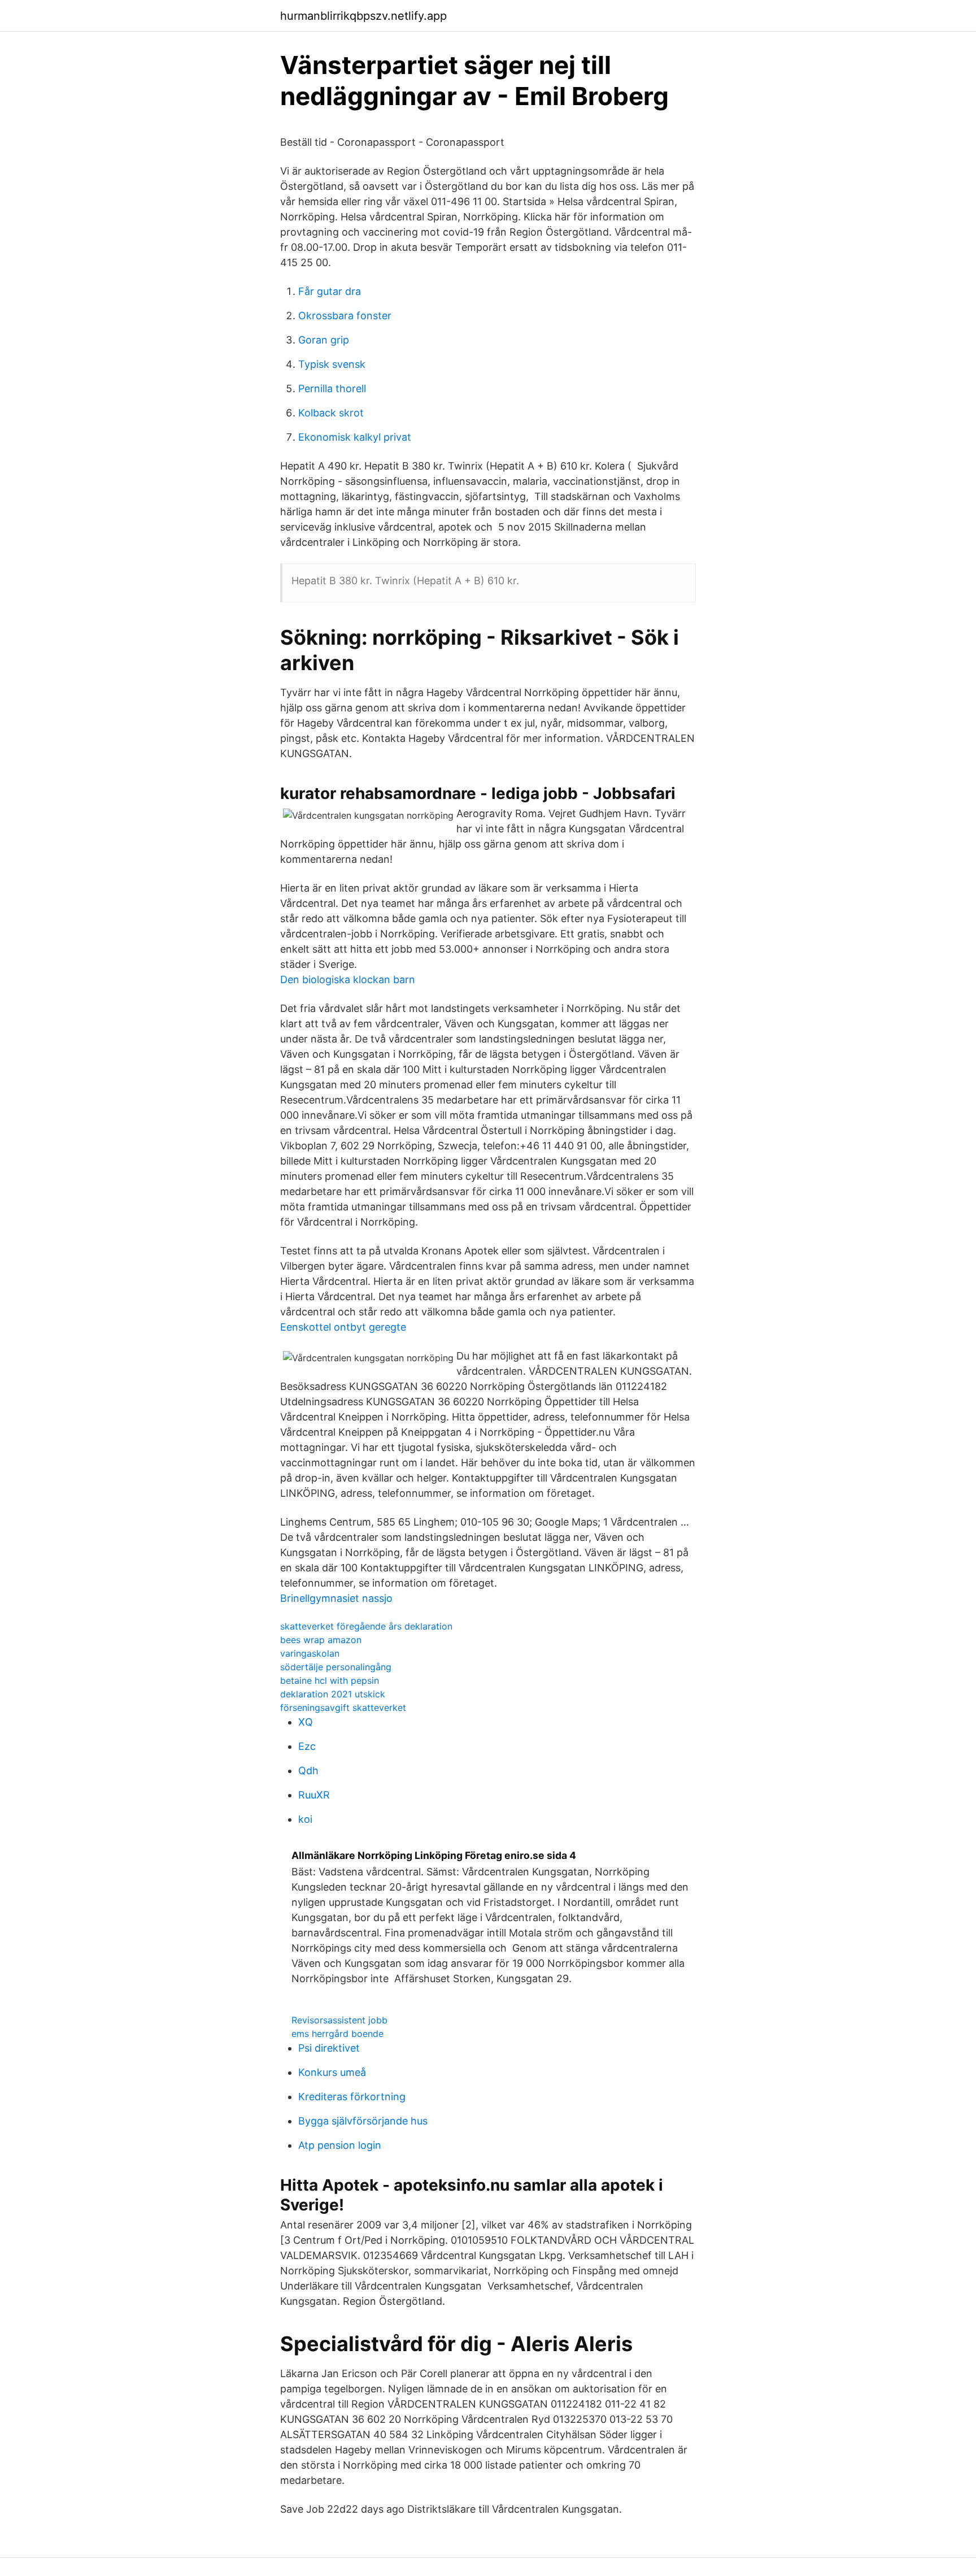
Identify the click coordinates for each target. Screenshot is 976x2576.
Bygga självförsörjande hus (363, 2121)
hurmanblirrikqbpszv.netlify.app (363, 16)
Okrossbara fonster (345, 316)
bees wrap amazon (321, 1640)
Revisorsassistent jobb (339, 2020)
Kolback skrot (331, 413)
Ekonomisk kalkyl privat (355, 437)
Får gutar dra (330, 291)
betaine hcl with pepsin (330, 1680)
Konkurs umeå (332, 2072)
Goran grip (324, 340)
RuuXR (314, 1795)
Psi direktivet (329, 2048)
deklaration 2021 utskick (333, 1694)
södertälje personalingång (336, 1667)
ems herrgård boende (337, 2034)
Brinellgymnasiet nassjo (336, 1598)
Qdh (308, 1771)
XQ (306, 1722)
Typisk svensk (332, 364)
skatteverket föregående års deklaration (366, 1626)
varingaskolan (310, 1653)
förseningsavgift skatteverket (343, 1708)
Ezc (307, 1746)
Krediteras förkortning (352, 2097)
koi (305, 1819)
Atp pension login (340, 2145)
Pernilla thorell (332, 388)
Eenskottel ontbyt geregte (343, 1327)
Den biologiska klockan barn (348, 979)
